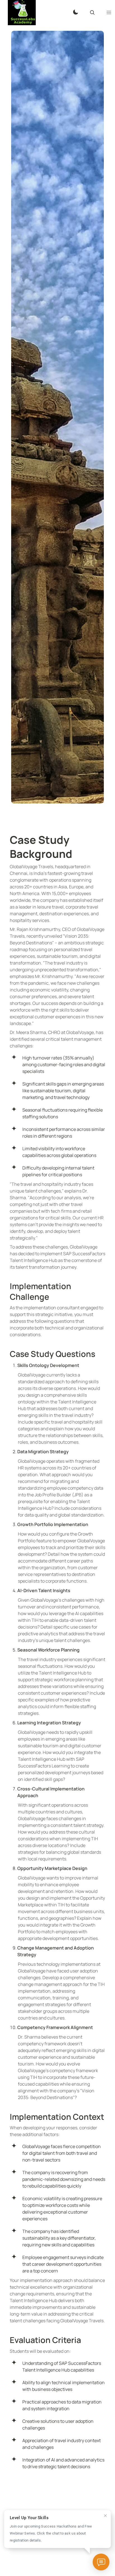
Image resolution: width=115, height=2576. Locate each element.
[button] (109, 13)
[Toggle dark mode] (76, 13)
